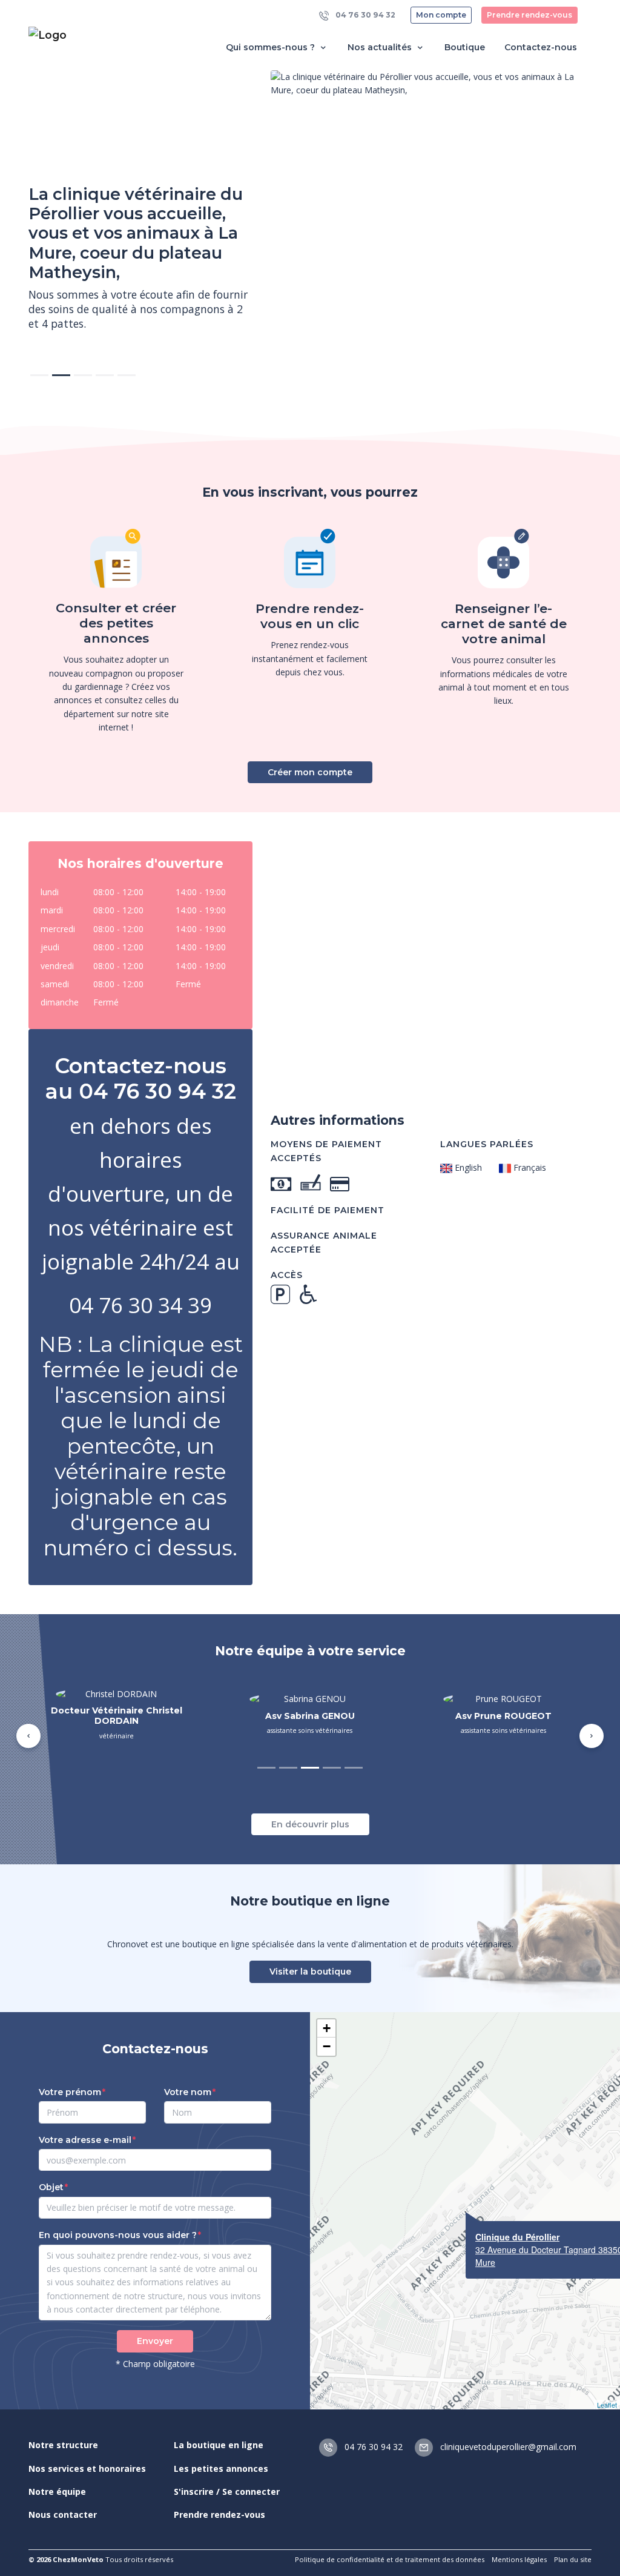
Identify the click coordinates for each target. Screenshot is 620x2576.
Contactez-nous (541, 47)
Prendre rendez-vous (529, 15)
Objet (51, 2187)
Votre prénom (70, 2092)
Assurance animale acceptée (324, 1242)
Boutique (465, 47)
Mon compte (441, 15)
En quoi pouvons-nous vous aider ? (118, 2235)
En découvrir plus (310, 1824)
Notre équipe (57, 2492)
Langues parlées (487, 1144)
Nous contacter (63, 2515)
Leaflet (607, 2405)
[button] (28, 1736)
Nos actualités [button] (381, 47)
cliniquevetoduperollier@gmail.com (507, 2447)
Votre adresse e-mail (85, 2140)
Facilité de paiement (328, 1210)
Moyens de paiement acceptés (326, 1151)
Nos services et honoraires (87, 2468)
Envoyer (155, 2341)
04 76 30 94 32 (364, 15)
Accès (287, 1275)
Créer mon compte (310, 772)
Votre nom (188, 2092)
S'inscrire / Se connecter (227, 2492)
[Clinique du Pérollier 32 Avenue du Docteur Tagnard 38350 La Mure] (466, 2212)
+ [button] (327, 2028)
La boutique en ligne (219, 2445)
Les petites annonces (221, 2468)
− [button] (327, 2046)
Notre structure (63, 2445)
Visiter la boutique (310, 1972)
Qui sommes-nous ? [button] (272, 47)
